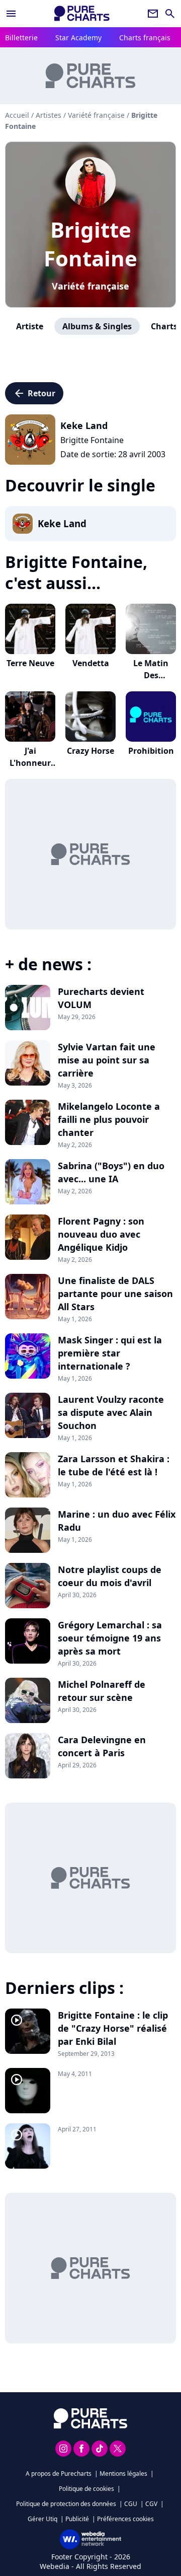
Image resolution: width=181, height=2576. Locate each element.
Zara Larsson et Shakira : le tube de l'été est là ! (114, 1465)
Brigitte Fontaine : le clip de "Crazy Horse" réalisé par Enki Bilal (113, 2028)
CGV (151, 2504)
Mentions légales (123, 2474)
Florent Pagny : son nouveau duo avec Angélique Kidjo (101, 1234)
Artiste (30, 326)
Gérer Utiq (42, 2519)
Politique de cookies (86, 2489)
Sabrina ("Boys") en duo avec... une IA (111, 1172)
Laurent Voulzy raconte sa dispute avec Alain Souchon (111, 1412)
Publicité (77, 2519)
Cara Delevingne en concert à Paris (102, 1746)
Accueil (17, 115)
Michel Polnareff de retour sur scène (102, 1691)
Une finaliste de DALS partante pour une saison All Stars (115, 1294)
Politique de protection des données (66, 2504)
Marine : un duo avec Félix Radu (117, 1521)
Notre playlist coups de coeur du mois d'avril (110, 1576)
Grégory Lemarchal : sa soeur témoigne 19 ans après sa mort (110, 1638)
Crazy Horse (90, 751)
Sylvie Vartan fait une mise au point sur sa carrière (107, 1060)
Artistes (49, 115)
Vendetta (91, 663)
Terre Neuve (30, 663)
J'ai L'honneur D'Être (30, 763)
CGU (131, 2504)
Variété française (90, 286)
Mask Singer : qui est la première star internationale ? (110, 1353)
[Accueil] (82, 13)
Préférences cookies (125, 2519)
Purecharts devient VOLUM (101, 998)
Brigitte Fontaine (90, 244)
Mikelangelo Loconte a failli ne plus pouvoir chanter (109, 1119)
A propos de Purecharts (59, 2474)
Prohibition (151, 751)
